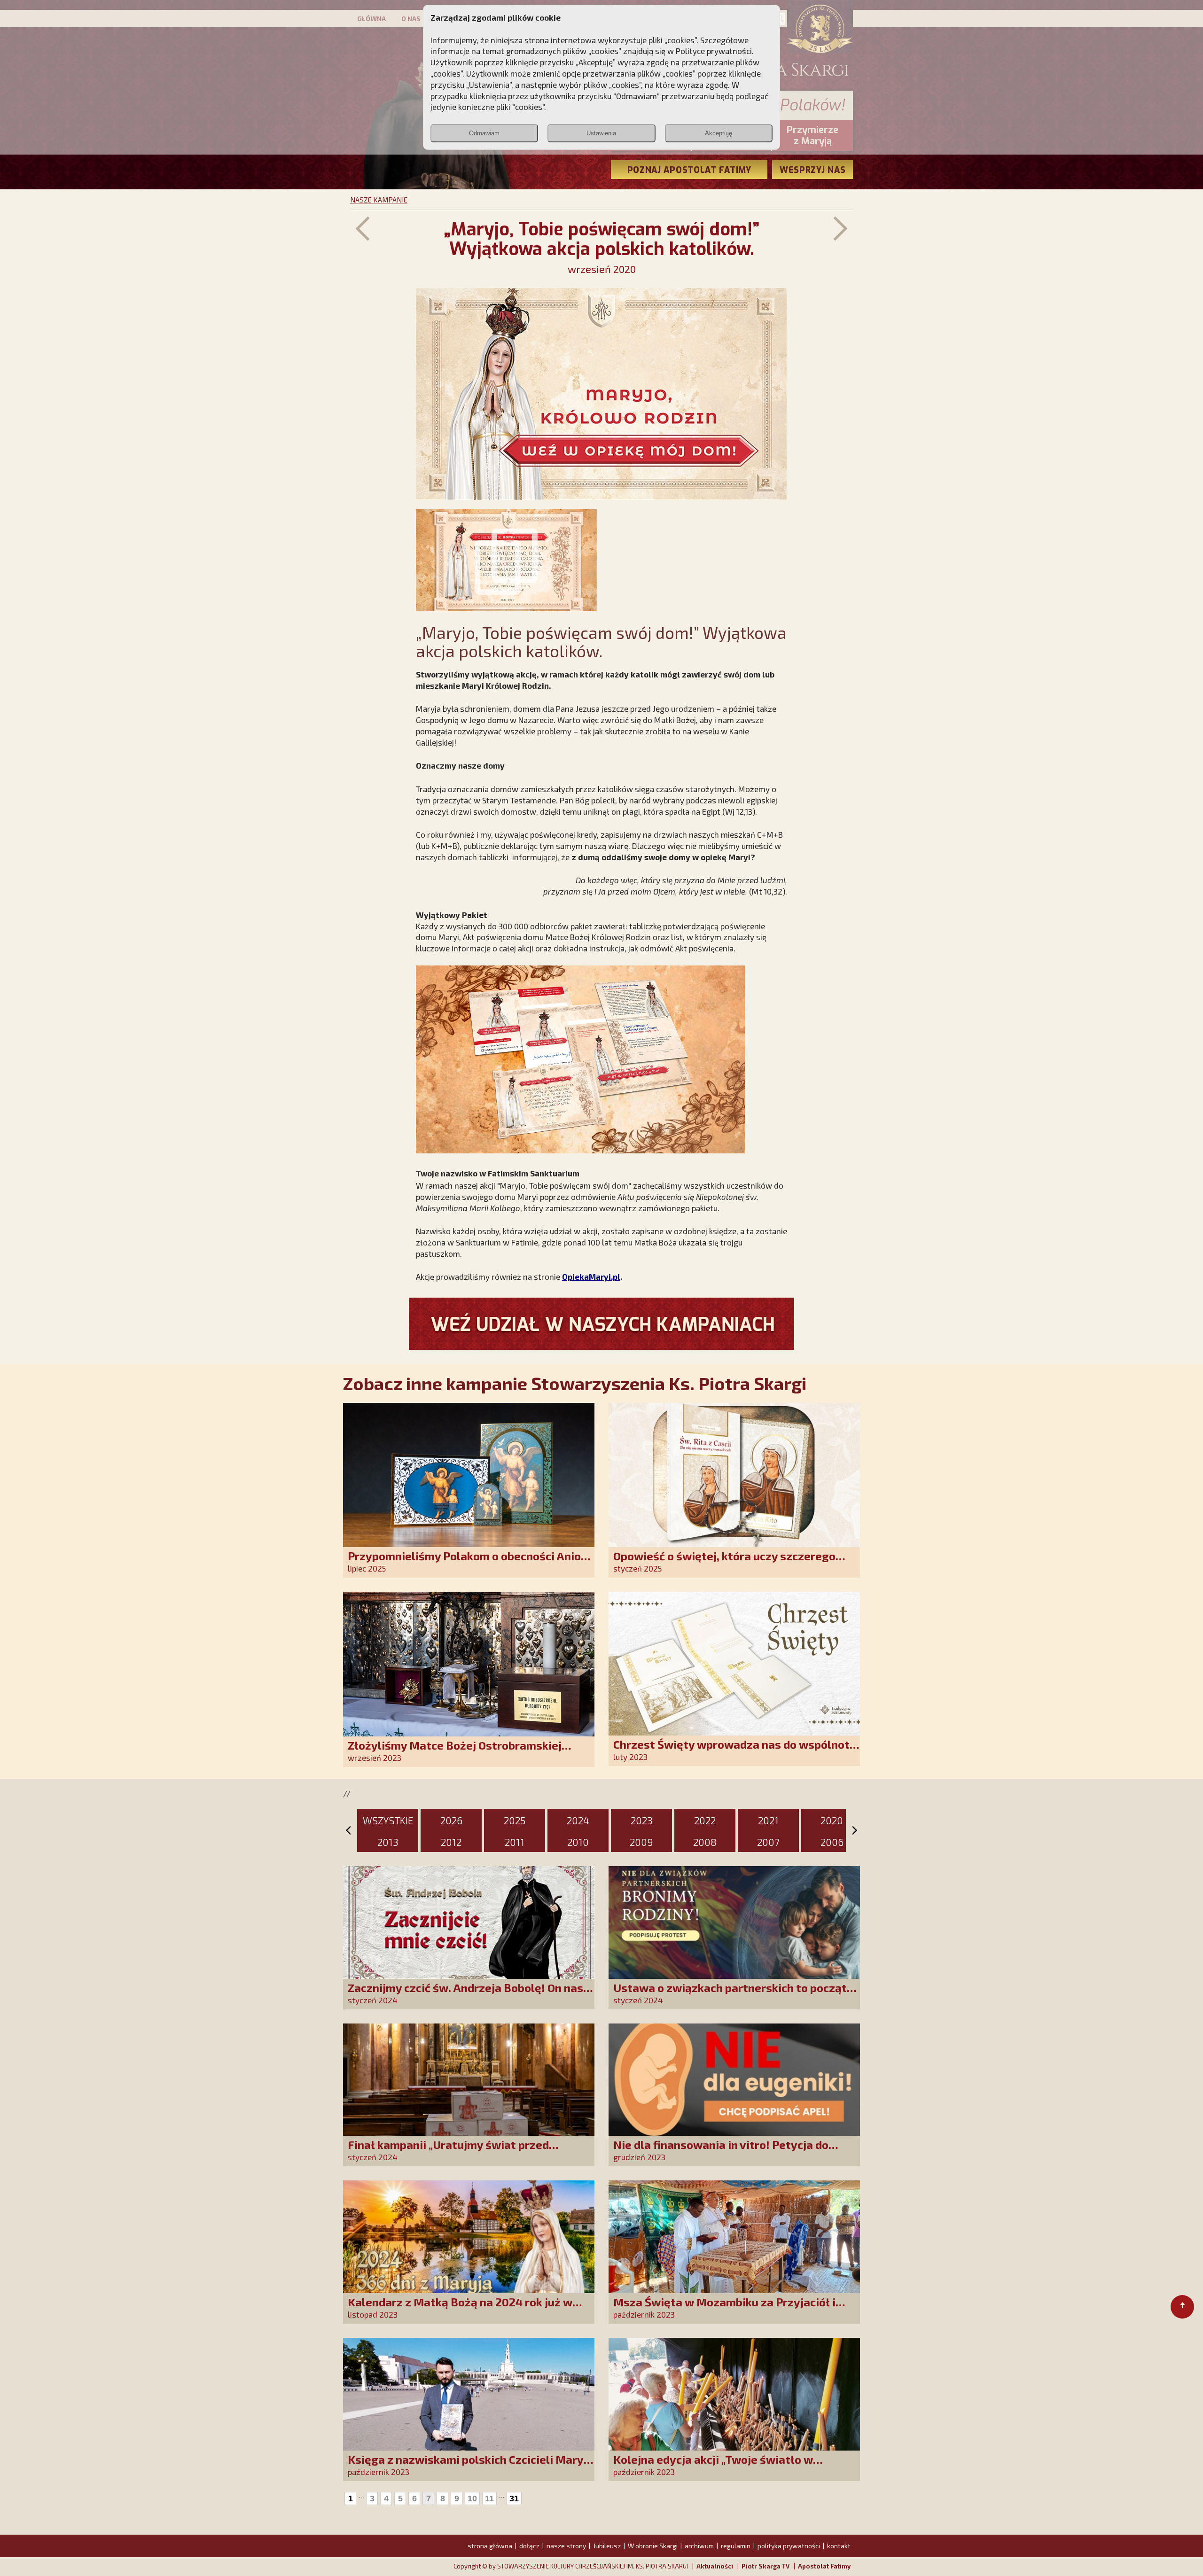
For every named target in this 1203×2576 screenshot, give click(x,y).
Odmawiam (484, 133)
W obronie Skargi (653, 2546)
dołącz (529, 2546)
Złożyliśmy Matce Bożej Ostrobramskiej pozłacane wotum (455, 1752)
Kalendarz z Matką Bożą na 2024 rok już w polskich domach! (460, 2308)
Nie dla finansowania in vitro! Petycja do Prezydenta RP (721, 2151)
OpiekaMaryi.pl (591, 1276)
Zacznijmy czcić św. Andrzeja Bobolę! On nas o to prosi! (470, 1994)
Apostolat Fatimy (824, 2566)
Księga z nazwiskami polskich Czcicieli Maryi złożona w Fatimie (467, 2466)
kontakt (839, 2546)
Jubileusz (607, 2546)
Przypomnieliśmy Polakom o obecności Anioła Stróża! (470, 1562)
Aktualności (715, 2566)
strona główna (490, 2546)
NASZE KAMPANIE (379, 200)
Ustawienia (601, 133)
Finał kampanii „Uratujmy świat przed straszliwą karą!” (448, 2151)
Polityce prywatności (714, 51)
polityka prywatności (789, 2546)
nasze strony (566, 2546)
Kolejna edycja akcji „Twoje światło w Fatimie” (713, 2466)
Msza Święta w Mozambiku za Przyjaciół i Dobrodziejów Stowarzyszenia (724, 2308)
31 (514, 2498)
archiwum (699, 2546)
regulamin (736, 2546)
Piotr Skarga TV (766, 2566)
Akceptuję (719, 133)
